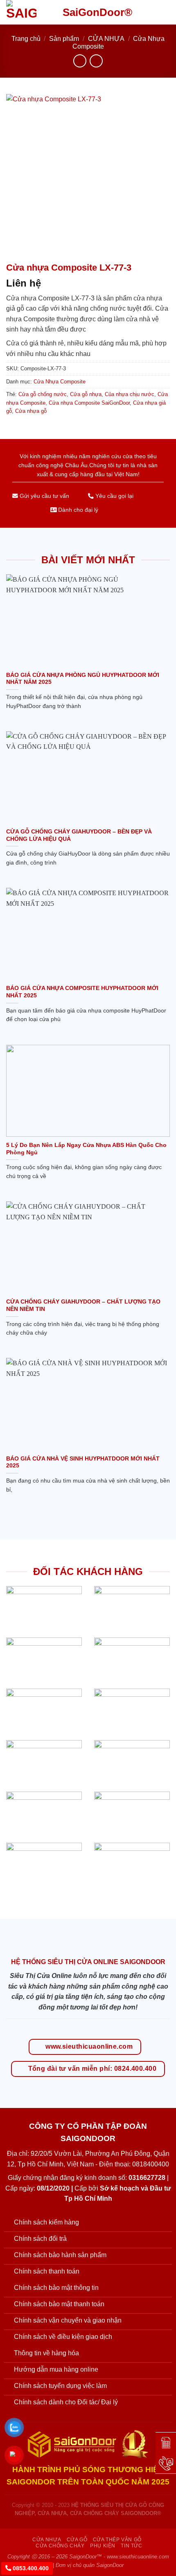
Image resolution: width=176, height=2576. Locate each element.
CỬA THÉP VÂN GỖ (117, 2540)
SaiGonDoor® (97, 12)
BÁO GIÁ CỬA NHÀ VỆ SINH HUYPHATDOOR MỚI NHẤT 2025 (83, 1462)
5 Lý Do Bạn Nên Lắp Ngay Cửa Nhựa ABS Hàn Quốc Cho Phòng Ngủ (86, 1149)
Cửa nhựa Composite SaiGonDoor (89, 403)
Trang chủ (26, 39)
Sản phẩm (64, 39)
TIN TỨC (131, 2546)
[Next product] (80, 61)
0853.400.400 (30, 2568)
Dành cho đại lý (77, 510)
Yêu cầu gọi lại (114, 496)
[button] (165, 12)
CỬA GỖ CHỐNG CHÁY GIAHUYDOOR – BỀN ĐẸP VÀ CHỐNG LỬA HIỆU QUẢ (79, 835)
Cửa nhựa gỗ (31, 411)
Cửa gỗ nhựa (86, 394)
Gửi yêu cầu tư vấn (44, 496)
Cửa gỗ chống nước (43, 394)
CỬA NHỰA (106, 39)
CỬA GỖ (77, 2540)
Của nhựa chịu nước (130, 394)
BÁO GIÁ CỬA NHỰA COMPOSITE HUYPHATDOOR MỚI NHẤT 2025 (82, 992)
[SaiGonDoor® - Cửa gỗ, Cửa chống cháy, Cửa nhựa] (28, 12)
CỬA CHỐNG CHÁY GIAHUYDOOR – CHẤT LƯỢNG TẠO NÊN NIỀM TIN (83, 1305)
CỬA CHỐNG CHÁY (60, 2546)
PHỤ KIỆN (103, 2546)
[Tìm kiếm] (151, 12)
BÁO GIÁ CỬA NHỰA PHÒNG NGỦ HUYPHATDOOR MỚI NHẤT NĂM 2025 (83, 679)
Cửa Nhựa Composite (60, 382)
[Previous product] (96, 61)
